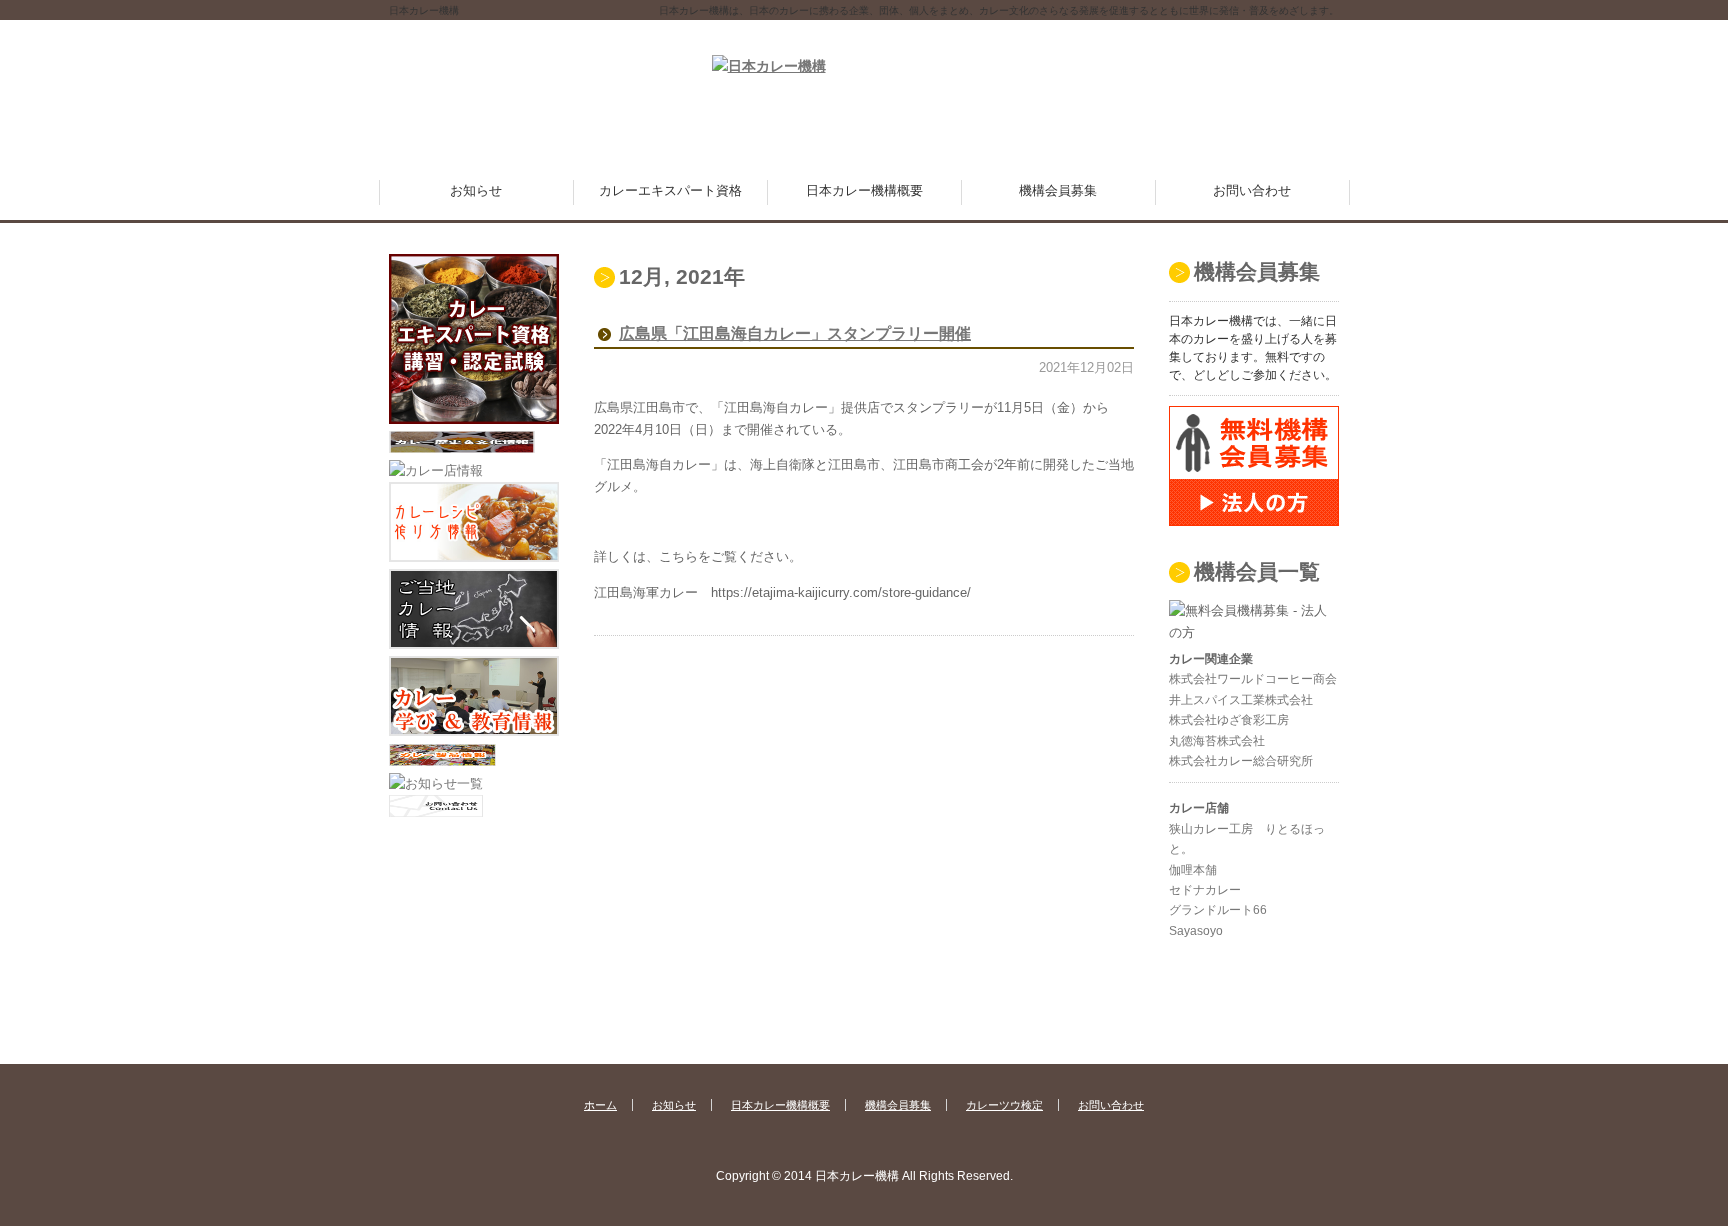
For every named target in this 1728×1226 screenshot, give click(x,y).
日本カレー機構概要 (864, 190)
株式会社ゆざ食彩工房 (1229, 720)
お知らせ (476, 190)
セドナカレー (1205, 890)
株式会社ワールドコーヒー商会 (1253, 679)
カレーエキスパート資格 (670, 190)
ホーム (600, 1105)
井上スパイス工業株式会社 (1241, 700)
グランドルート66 (1218, 910)
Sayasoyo (1196, 931)
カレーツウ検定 (1004, 1105)
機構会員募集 (1058, 190)
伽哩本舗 (1193, 870)
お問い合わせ (1252, 190)
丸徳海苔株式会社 (1217, 741)
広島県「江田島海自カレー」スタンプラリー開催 (795, 333)
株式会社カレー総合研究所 (1241, 761)
